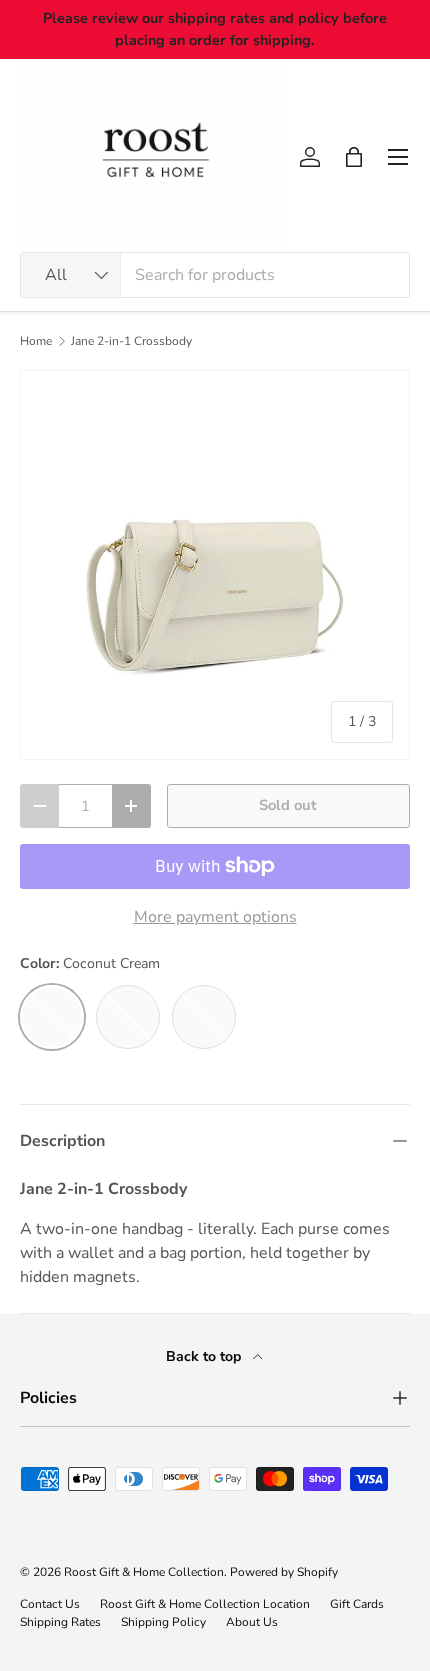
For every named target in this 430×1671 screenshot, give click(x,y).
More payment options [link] (215, 917)
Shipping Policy (163, 1622)
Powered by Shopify (284, 1572)
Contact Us (50, 1604)
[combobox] (215, 275)
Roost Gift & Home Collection (144, 1572)
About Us (252, 1622)
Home (36, 341)
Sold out (288, 805)
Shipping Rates (60, 1622)
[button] (354, 157)
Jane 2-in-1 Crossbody (131, 341)
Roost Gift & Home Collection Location (205, 1604)
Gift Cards (357, 1604)
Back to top (205, 1356)
